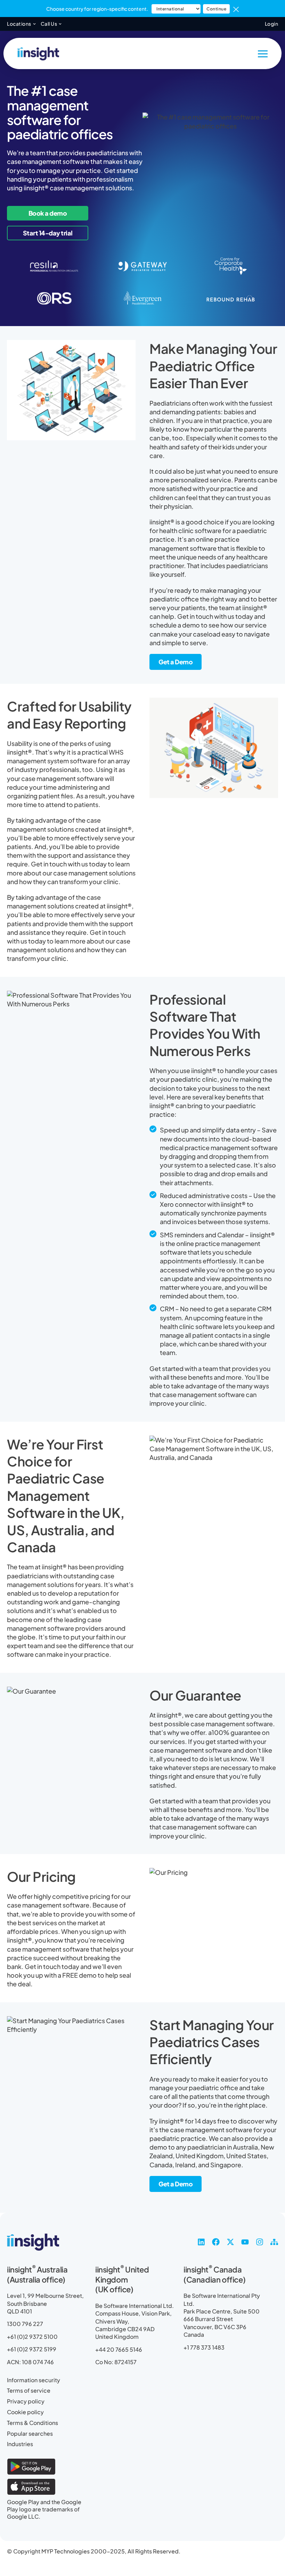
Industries (20, 2444)
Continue (216, 9)
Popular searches (30, 2434)
